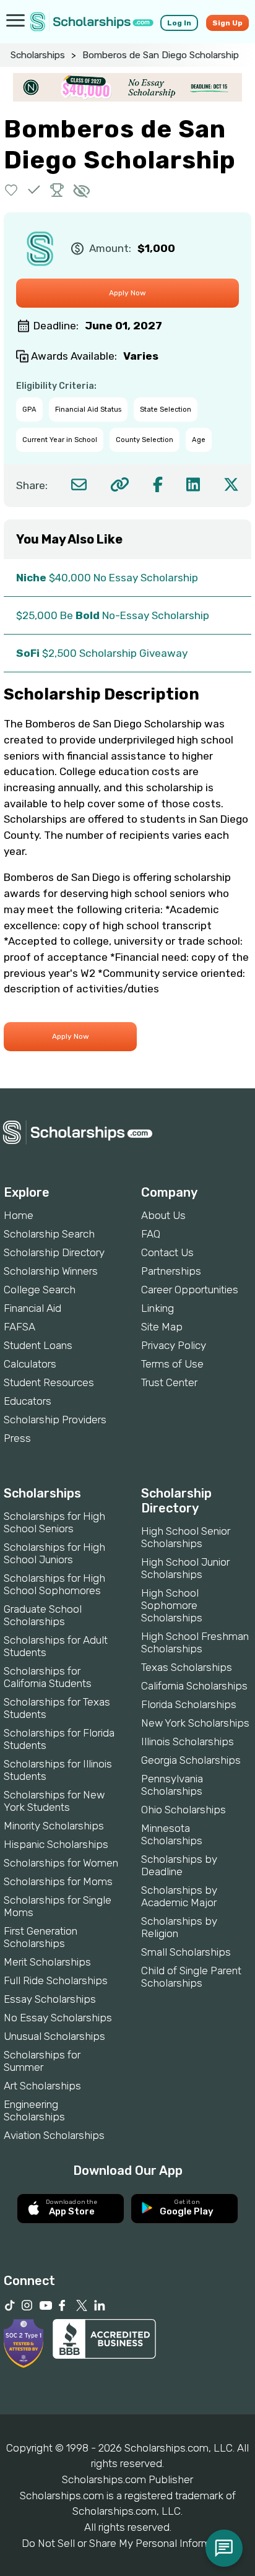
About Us (163, 1215)
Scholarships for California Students (48, 1677)
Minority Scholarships (54, 1826)
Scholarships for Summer (42, 2061)
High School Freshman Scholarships (195, 1642)
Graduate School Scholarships (43, 1615)
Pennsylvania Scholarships (172, 1785)
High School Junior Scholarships (185, 1568)
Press (17, 1438)
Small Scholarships (186, 1952)
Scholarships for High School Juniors (54, 1553)
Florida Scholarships (189, 1704)
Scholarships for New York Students (54, 1801)
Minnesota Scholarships (172, 1834)
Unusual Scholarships (54, 2036)
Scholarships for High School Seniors (54, 1522)
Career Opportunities (190, 1290)
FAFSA (19, 1327)
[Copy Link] (120, 484)
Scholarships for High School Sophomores (54, 1584)
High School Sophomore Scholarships (172, 1605)
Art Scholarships (42, 2086)
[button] (11, 190)
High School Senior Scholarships (186, 1537)
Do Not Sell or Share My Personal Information (127, 2543)
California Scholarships (194, 1686)
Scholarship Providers (55, 1420)
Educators (28, 1401)
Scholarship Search (49, 1234)
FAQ (151, 1234)
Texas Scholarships (187, 1667)
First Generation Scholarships (41, 1937)
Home (19, 1215)
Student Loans (38, 1345)
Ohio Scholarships (184, 1810)
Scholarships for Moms (58, 1881)
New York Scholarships (195, 1723)
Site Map (162, 1327)
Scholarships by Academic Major (179, 1896)
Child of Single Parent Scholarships (191, 1977)
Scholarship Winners (51, 1271)
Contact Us (167, 1252)
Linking (158, 1308)
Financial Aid (32, 1308)
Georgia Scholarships (191, 1760)
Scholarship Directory (54, 1252)
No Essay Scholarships (58, 2018)
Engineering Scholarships (34, 2110)
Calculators (30, 1364)
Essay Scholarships (50, 1999)
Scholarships (38, 55)
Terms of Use (172, 1364)
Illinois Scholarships (188, 1741)
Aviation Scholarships (54, 2135)
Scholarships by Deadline (179, 1865)
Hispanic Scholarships (56, 1844)
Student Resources (49, 1382)
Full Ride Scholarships (56, 1980)
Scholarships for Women (61, 1863)
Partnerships (171, 1271)
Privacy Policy (174, 1345)
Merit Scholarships (47, 1962)
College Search (40, 1290)
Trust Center (169, 1382)
